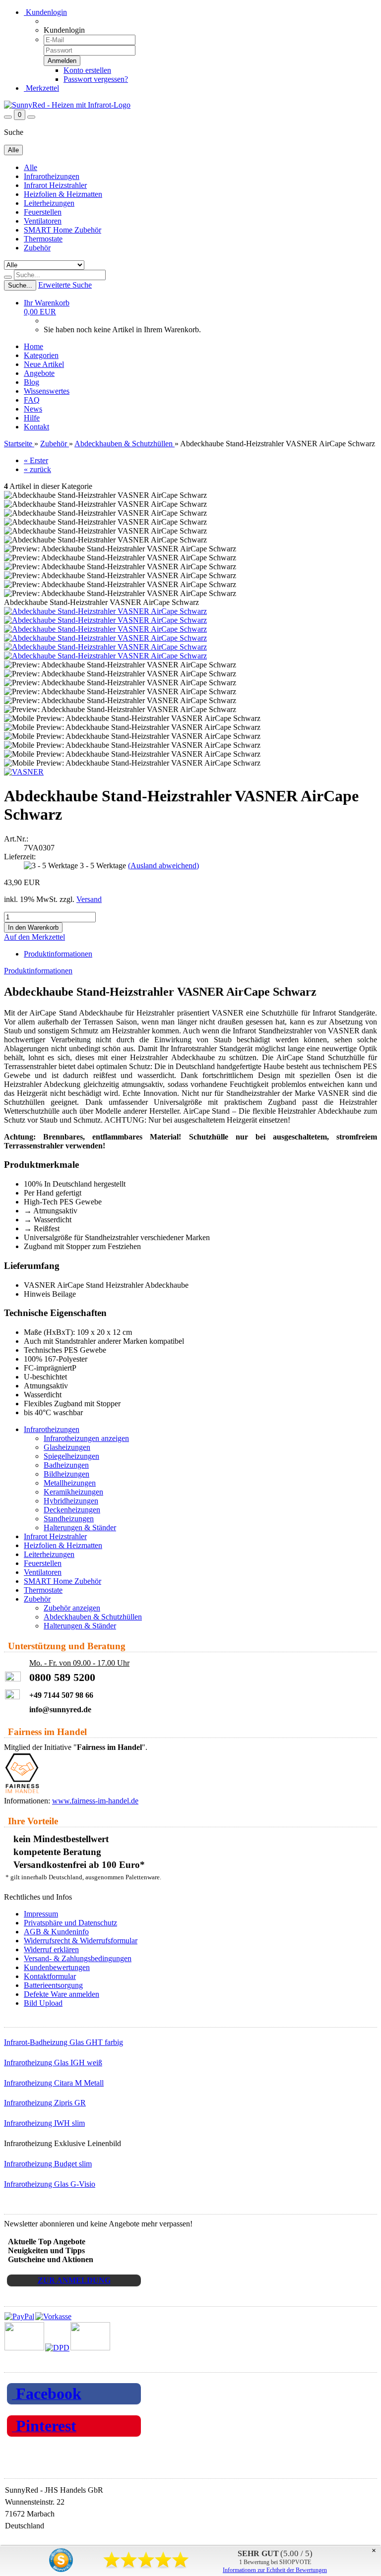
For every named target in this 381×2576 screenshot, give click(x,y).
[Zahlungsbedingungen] (38, 2316)
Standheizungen (69, 1519)
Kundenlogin (45, 12)
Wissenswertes (47, 391)
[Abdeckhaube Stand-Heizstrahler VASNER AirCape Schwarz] (105, 611)
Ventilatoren (43, 221)
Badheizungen (66, 1465)
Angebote (39, 373)
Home (33, 346)
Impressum (41, 1914)
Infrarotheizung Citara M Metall (54, 2083)
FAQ (32, 400)
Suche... (20, 285)
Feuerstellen (43, 212)
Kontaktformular (50, 1976)
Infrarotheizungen (52, 176)
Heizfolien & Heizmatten (63, 194)
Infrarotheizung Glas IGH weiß (53, 2063)
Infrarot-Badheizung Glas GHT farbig (63, 2042)
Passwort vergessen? (96, 79)
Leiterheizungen (49, 203)
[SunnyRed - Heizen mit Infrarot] (67, 105)
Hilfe (32, 418)
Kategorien (41, 355)
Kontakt (36, 427)
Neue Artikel (44, 364)
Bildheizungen (66, 1474)
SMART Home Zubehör (63, 230)
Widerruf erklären (51, 1949)
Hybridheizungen (71, 1501)
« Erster (36, 460)
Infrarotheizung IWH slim (44, 2123)
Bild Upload (43, 2003)
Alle (31, 167)
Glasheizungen (67, 1447)
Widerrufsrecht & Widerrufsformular (81, 1941)
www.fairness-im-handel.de (95, 1801)
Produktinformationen (58, 954)
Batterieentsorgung (53, 1985)
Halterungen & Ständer (80, 1528)
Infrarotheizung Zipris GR (45, 2103)
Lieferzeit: (20, 857)
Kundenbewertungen (57, 1967)
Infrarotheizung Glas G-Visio (50, 2184)
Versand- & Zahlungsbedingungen (78, 1958)
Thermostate (43, 239)
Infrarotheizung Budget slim (48, 2164)
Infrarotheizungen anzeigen (86, 1438)
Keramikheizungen (73, 1492)
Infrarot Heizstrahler (55, 185)
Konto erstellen (87, 70)
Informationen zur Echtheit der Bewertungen (275, 2570)
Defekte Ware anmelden (62, 1994)
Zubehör (37, 248)
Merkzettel (41, 88)
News (33, 409)
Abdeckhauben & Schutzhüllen (93, 1617)
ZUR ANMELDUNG (74, 2280)
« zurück (37, 469)
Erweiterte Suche (65, 285)
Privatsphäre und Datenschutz (70, 1923)
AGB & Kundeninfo (56, 1932)
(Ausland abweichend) (163, 866)
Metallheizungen (70, 1483)
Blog (32, 382)
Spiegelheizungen (71, 1456)
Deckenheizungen (72, 1510)
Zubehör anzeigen (72, 1608)
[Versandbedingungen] (57, 2348)
